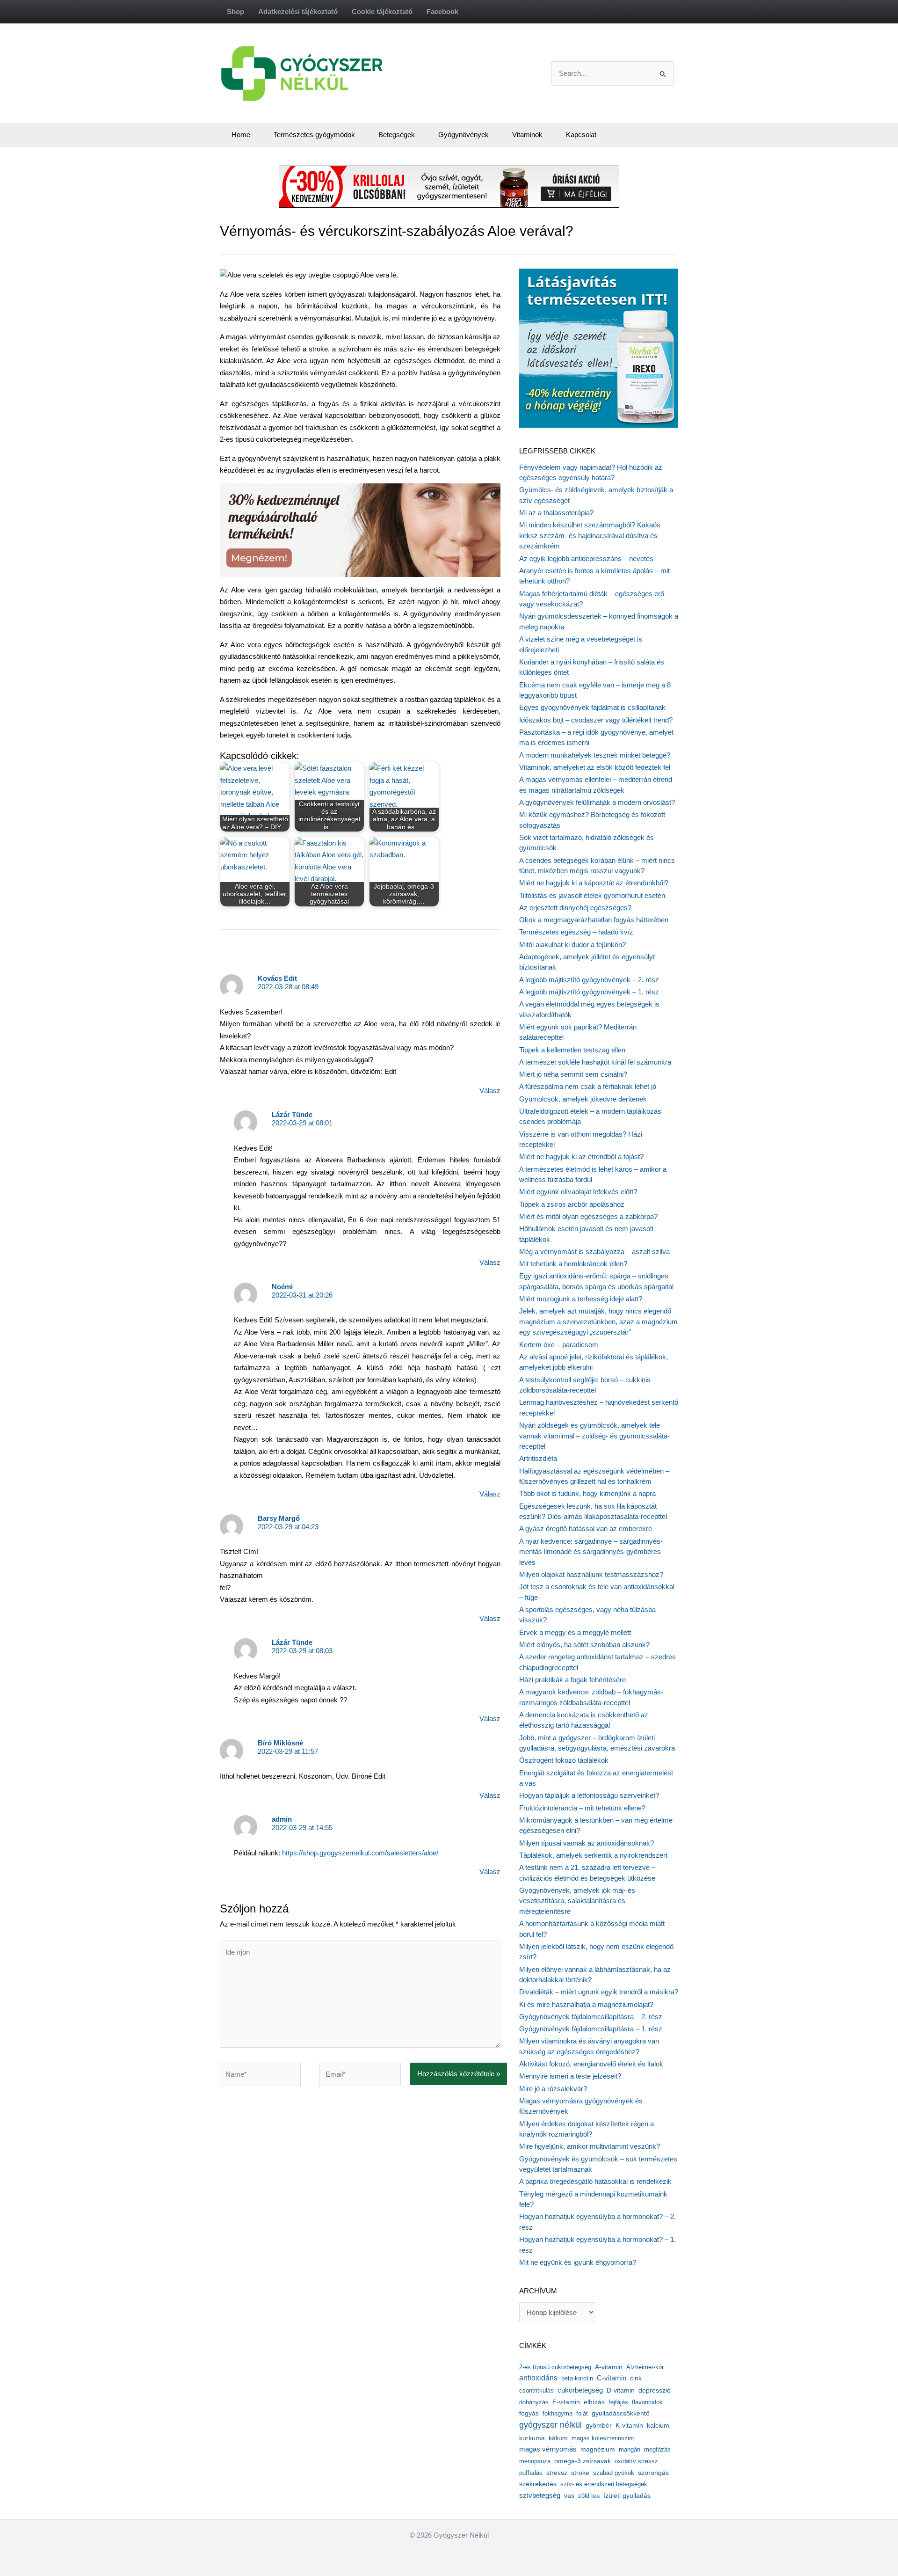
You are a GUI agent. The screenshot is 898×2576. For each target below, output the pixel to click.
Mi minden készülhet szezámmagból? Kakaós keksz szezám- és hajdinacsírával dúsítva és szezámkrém (590, 535)
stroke (580, 2473)
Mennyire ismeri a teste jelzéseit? (570, 2076)
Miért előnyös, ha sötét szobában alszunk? (584, 1645)
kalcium (658, 2425)
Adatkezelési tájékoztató (298, 11)
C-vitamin (612, 2378)
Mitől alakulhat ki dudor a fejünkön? (572, 945)
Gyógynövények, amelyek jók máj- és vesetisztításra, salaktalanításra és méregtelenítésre (577, 1901)
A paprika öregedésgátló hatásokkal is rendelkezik (595, 2181)
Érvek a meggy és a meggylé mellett (575, 1632)
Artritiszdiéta (538, 1458)
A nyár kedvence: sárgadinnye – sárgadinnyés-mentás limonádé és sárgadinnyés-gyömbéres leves (591, 1552)
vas (569, 2496)
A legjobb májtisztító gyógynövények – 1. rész (589, 992)
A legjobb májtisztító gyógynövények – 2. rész (589, 980)
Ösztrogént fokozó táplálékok (564, 1760)
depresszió (655, 2390)
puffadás (531, 2473)
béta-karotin (577, 2378)
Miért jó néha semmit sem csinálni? (573, 1074)
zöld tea (589, 2496)
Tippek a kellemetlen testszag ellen (572, 1050)
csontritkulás (536, 2390)
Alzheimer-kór (645, 2367)
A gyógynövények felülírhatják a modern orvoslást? (597, 802)
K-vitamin (629, 2426)
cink (636, 2378)
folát (582, 2413)
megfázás (657, 2449)
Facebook (442, 11)
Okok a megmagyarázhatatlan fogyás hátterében (594, 920)
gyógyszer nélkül (550, 2425)
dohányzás (534, 2402)
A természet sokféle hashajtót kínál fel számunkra (595, 1062)
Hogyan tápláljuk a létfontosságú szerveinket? (589, 1795)
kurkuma (532, 2438)
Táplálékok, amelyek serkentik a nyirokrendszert (593, 1855)
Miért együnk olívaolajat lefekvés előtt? (578, 1192)
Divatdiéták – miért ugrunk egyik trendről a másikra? (599, 1992)
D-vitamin (621, 2390)
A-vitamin (609, 2367)
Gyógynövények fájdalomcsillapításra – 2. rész (591, 2017)
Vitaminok (527, 135)
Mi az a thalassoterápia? (556, 513)
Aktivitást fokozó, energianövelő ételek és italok (591, 2064)
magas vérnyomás (548, 2449)
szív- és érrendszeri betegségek (604, 2484)
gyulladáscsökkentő (621, 2413)
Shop (235, 11)
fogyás (529, 2413)
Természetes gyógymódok (314, 135)
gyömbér (599, 2426)
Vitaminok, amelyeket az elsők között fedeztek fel (595, 767)
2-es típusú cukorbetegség (555, 2367)
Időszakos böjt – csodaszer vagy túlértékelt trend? (596, 720)
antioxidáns (538, 2378)
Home (241, 135)
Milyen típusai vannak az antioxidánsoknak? (587, 1843)
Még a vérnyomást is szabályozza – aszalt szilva (594, 1252)
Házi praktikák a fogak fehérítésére (572, 1680)
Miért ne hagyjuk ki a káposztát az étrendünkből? (594, 883)
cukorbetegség (580, 2390)
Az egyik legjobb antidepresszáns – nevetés (586, 558)
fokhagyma (558, 2413)
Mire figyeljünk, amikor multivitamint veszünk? (590, 2146)
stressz (557, 2473)
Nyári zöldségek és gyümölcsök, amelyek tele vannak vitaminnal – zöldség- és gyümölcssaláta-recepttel (594, 1436)
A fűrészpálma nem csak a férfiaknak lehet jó (588, 1086)
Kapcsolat (581, 135)
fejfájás (618, 2402)
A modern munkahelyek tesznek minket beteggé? (595, 755)
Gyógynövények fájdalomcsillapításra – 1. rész (591, 2029)
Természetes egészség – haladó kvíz (576, 932)
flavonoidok (647, 2402)
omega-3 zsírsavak (583, 2461)
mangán (630, 2449)
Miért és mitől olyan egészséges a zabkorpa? (588, 1216)
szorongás (653, 2473)
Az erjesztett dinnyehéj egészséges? (575, 908)
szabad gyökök (614, 2473)
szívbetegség (540, 2496)
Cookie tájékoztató (382, 11)
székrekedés (538, 2484)
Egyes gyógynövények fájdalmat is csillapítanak (592, 707)
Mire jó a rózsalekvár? (553, 2089)
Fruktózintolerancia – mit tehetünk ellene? (582, 1808)
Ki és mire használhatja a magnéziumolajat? (586, 2004)
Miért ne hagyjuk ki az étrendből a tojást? (581, 1157)
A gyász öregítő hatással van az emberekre (586, 1529)
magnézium (598, 2449)
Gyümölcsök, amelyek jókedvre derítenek (583, 1099)
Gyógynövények (463, 135)
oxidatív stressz (636, 2461)
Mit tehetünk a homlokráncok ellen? (573, 1264)
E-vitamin (566, 2402)
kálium (558, 2438)
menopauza (535, 2461)
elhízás (594, 2402)
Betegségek (397, 135)
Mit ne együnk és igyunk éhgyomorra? (578, 2262)
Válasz (490, 1091)
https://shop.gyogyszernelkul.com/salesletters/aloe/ (360, 1853)
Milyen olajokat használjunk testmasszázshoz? (591, 1574)
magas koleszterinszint (603, 2438)
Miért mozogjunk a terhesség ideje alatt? (581, 1299)
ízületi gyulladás (627, 2496)
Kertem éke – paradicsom (559, 1345)
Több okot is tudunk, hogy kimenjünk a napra (587, 1493)
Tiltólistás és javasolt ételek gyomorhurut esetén (592, 895)
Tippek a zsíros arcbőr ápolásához (572, 1204)
